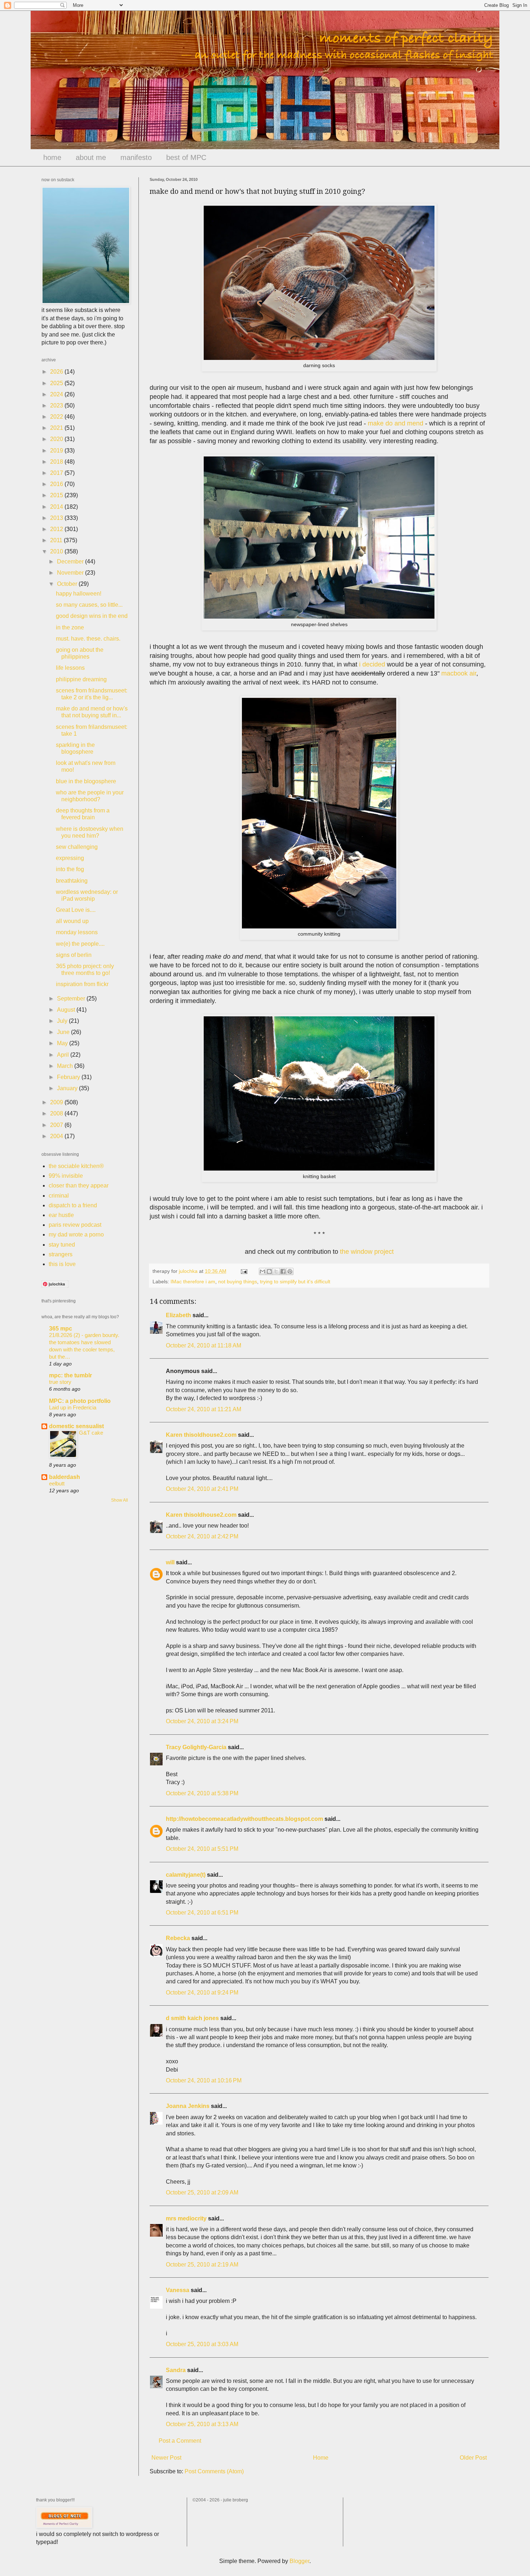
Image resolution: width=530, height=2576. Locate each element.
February (69, 1077)
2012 (57, 529)
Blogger (299, 2561)
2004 (57, 1136)
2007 (57, 1125)
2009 (57, 1102)
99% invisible (66, 1176)
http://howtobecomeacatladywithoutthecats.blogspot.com (244, 1819)
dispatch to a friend (73, 1205)
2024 (57, 394)
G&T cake (91, 1433)
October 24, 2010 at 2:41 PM (202, 1489)
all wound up (72, 921)
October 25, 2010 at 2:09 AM (202, 2192)
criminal (59, 1196)
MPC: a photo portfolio (80, 1401)
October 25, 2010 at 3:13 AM (202, 2424)
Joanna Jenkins (188, 2106)
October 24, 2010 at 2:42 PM (202, 1536)
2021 (57, 428)
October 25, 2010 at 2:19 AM (202, 2265)
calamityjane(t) (186, 1875)
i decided (372, 664)
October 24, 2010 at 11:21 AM (204, 1409)
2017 (57, 473)
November (71, 573)
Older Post (473, 2458)
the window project (367, 1252)
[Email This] (262, 1271)
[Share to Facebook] (283, 1271)
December (71, 561)
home (52, 157)
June (64, 1032)
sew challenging (77, 847)
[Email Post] (244, 1271)
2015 (57, 495)
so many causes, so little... (89, 605)
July (63, 1021)
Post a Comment (180, 2441)
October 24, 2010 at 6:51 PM (202, 1913)
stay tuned (62, 1245)
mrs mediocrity (186, 2218)
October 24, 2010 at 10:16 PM (204, 2080)
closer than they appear (79, 1186)
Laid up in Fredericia (73, 1407)
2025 (57, 383)
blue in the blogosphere (86, 781)
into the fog (70, 869)
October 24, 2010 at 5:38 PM (202, 1793)
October (68, 584)
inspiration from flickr (82, 984)
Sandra (176, 2370)
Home (321, 2458)
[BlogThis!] (269, 1271)
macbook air (459, 673)
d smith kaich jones (192, 2018)
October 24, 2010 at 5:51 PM (202, 1849)
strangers (61, 1254)
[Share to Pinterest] (290, 1271)
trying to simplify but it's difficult (295, 1282)
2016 (57, 484)
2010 (57, 551)
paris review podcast (75, 1225)
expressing (70, 858)
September (72, 999)
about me (91, 157)
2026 (57, 372)
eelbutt (57, 1483)
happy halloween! (79, 594)
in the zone (70, 627)
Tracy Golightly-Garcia (196, 1747)
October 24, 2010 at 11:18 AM (204, 1345)
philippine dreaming (81, 679)
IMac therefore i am (193, 1282)
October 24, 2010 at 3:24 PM (202, 1721)
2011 (57, 540)
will (170, 1562)
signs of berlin (74, 955)
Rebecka (178, 1938)
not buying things (238, 1282)
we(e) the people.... (80, 944)
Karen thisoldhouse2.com (201, 1435)
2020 (57, 439)
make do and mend (396, 423)
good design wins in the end (92, 616)
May (63, 1043)
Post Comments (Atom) (214, 2471)
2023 (57, 405)
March (66, 1066)
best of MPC (186, 157)
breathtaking (72, 881)
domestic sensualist (76, 1426)
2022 (57, 417)
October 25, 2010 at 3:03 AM (202, 2344)
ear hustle (61, 1215)
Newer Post (166, 2458)
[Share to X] (276, 1271)
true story (60, 1382)
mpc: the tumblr (70, 1375)
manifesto (136, 157)
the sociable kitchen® (76, 1166)
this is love (62, 1264)
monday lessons (77, 932)
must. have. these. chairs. (88, 639)
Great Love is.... (76, 910)
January (68, 1088)
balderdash (65, 1477)
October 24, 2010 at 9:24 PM (202, 1993)
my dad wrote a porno (76, 1234)
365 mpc (61, 1329)
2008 (57, 1113)
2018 (57, 462)
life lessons (70, 668)
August (67, 1010)
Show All (120, 1500)
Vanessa (178, 2290)
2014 (57, 507)
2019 (57, 451)
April (64, 1055)
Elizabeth (178, 1315)
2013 (57, 518)
